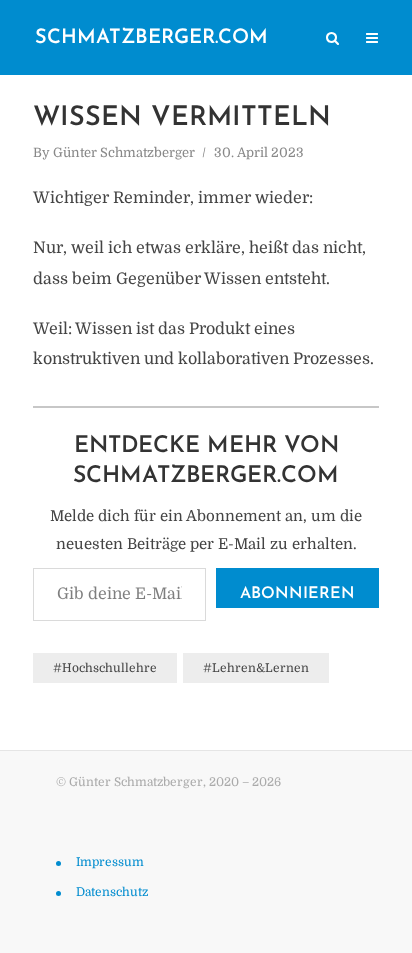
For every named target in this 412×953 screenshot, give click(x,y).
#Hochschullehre (105, 668)
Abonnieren (297, 594)
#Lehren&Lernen (256, 668)
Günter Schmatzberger (124, 152)
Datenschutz (112, 892)
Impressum (110, 862)
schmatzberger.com (151, 38)
